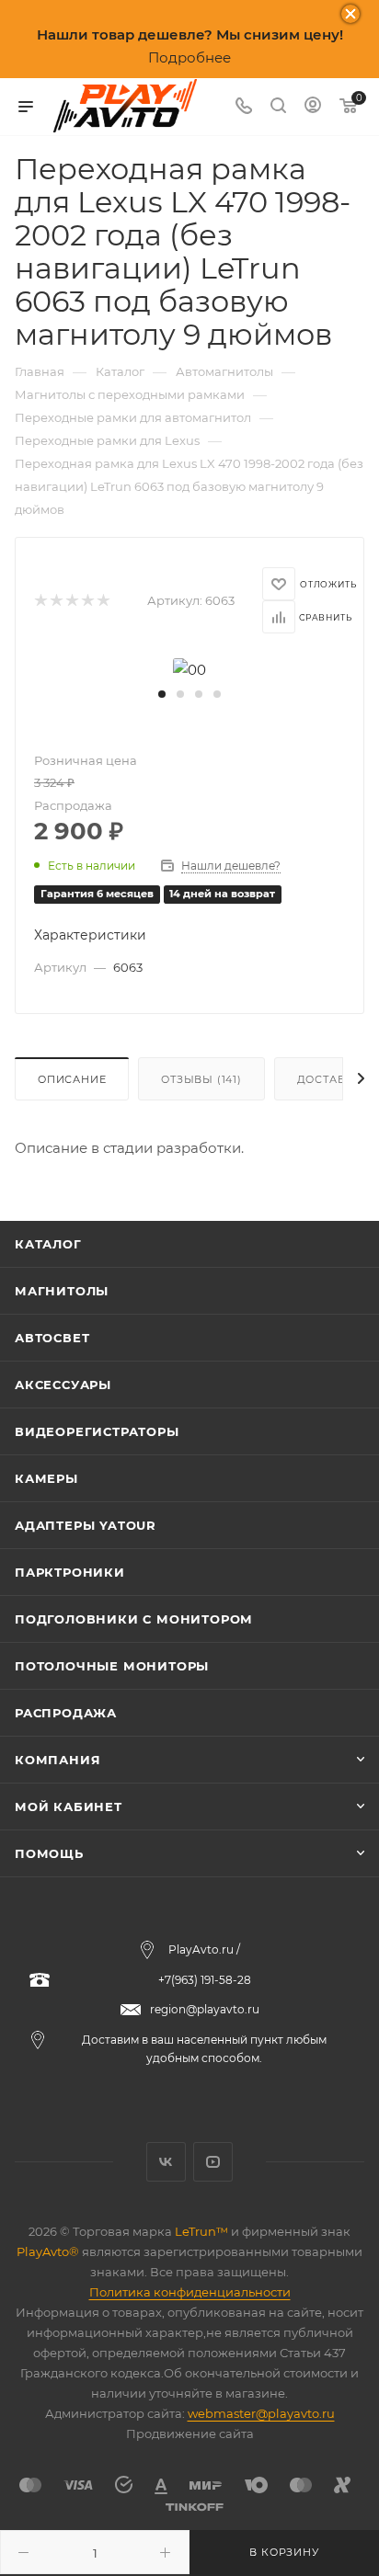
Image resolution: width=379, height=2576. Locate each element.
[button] (162, 694)
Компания (57, 1760)
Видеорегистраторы (97, 1431)
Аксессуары (63, 1385)
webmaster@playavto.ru (261, 2413)
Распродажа (66, 1713)
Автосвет (52, 1338)
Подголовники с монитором (134, 1619)
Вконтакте (166, 2162)
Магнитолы (62, 1291)
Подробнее (189, 57)
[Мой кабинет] (313, 107)
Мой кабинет (69, 1807)
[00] (189, 668)
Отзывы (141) (201, 1079)
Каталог (48, 1244)
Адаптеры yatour (86, 1525)
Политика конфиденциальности (190, 2292)
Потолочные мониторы (112, 1666)
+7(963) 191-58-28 (205, 1980)
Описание (72, 1079)
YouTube (213, 2162)
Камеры (46, 1478)
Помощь (49, 1853)
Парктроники (70, 1572)
